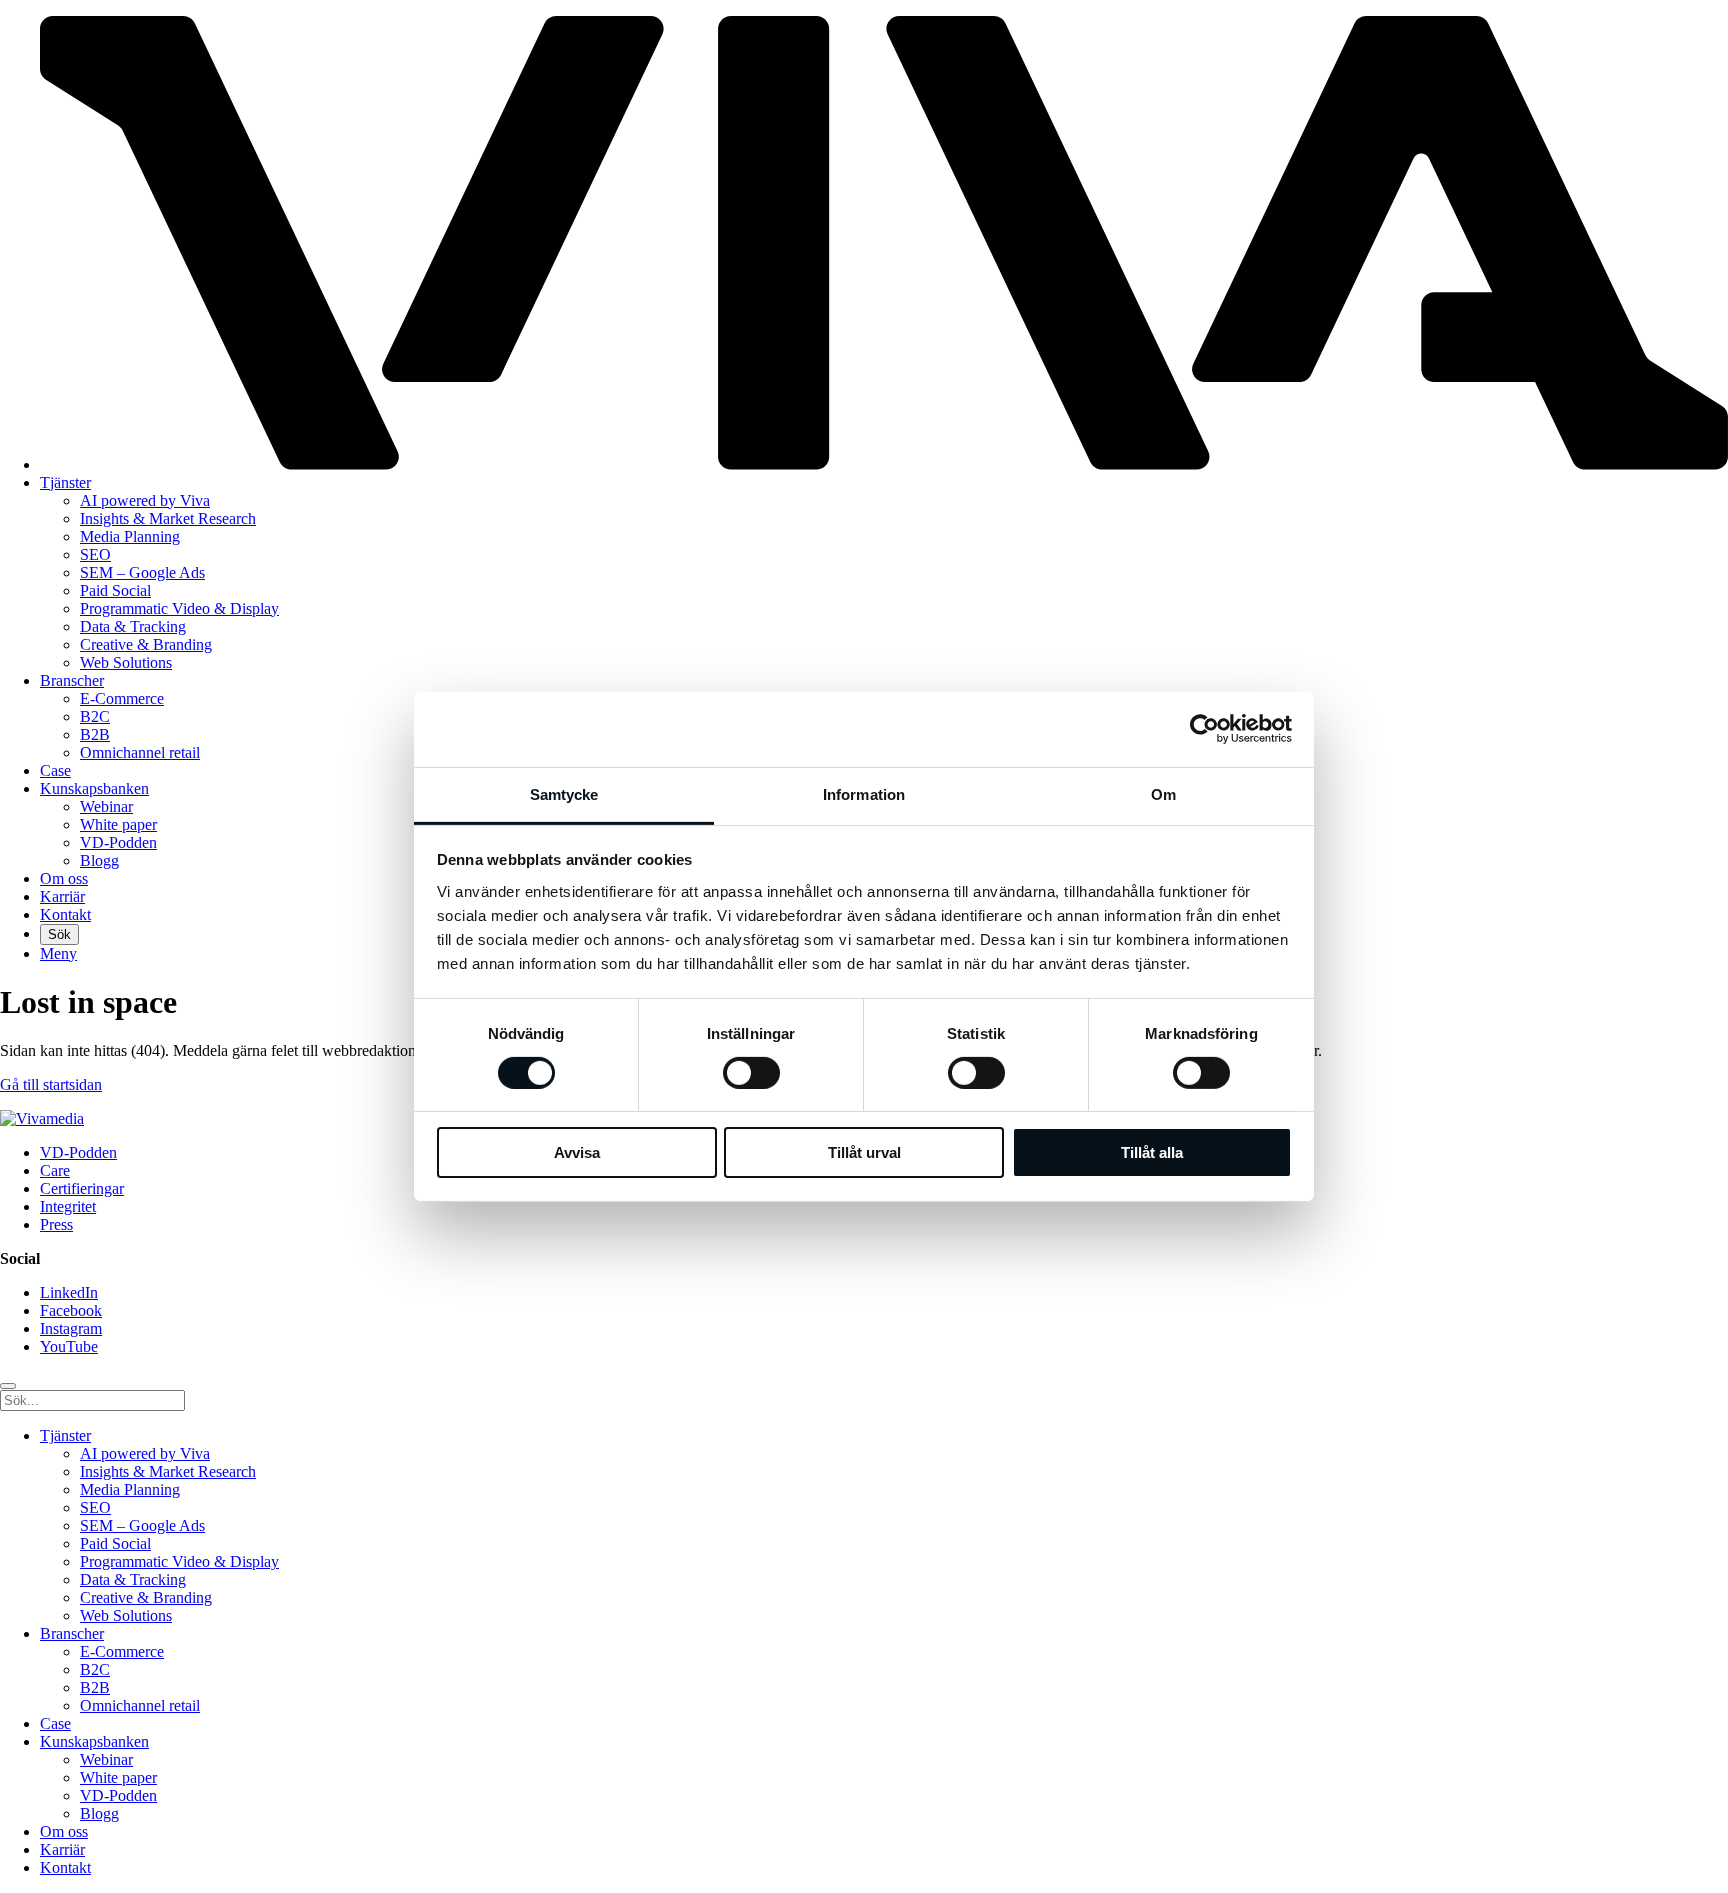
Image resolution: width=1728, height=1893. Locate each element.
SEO (95, 554)
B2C (95, 716)
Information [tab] (864, 793)
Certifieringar (82, 1188)
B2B (95, 734)
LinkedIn (69, 1292)
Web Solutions (126, 662)
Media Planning (130, 536)
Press (56, 1224)
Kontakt (65, 914)
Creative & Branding (146, 644)
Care (55, 1170)
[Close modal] (8, 1386)
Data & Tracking (133, 626)
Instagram (71, 1328)
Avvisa (577, 1152)
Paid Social (115, 590)
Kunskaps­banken (94, 788)
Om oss (64, 878)
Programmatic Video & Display (179, 608)
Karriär (62, 896)
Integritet (68, 1206)
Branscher (72, 680)
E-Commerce (122, 698)
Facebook (71, 1310)
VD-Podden (118, 842)
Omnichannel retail (140, 752)
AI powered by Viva (145, 500)
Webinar (106, 806)
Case (55, 770)
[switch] (751, 1073)
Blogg (99, 860)
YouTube (69, 1346)
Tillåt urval (864, 1152)
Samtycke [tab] (564, 793)
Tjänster (65, 482)
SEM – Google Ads (142, 572)
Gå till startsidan (51, 1084)
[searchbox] (92, 1400)
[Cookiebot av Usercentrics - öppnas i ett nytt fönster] (1204, 729)
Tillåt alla (1152, 1152)
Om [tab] (1163, 793)
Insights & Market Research (168, 518)
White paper (118, 824)
